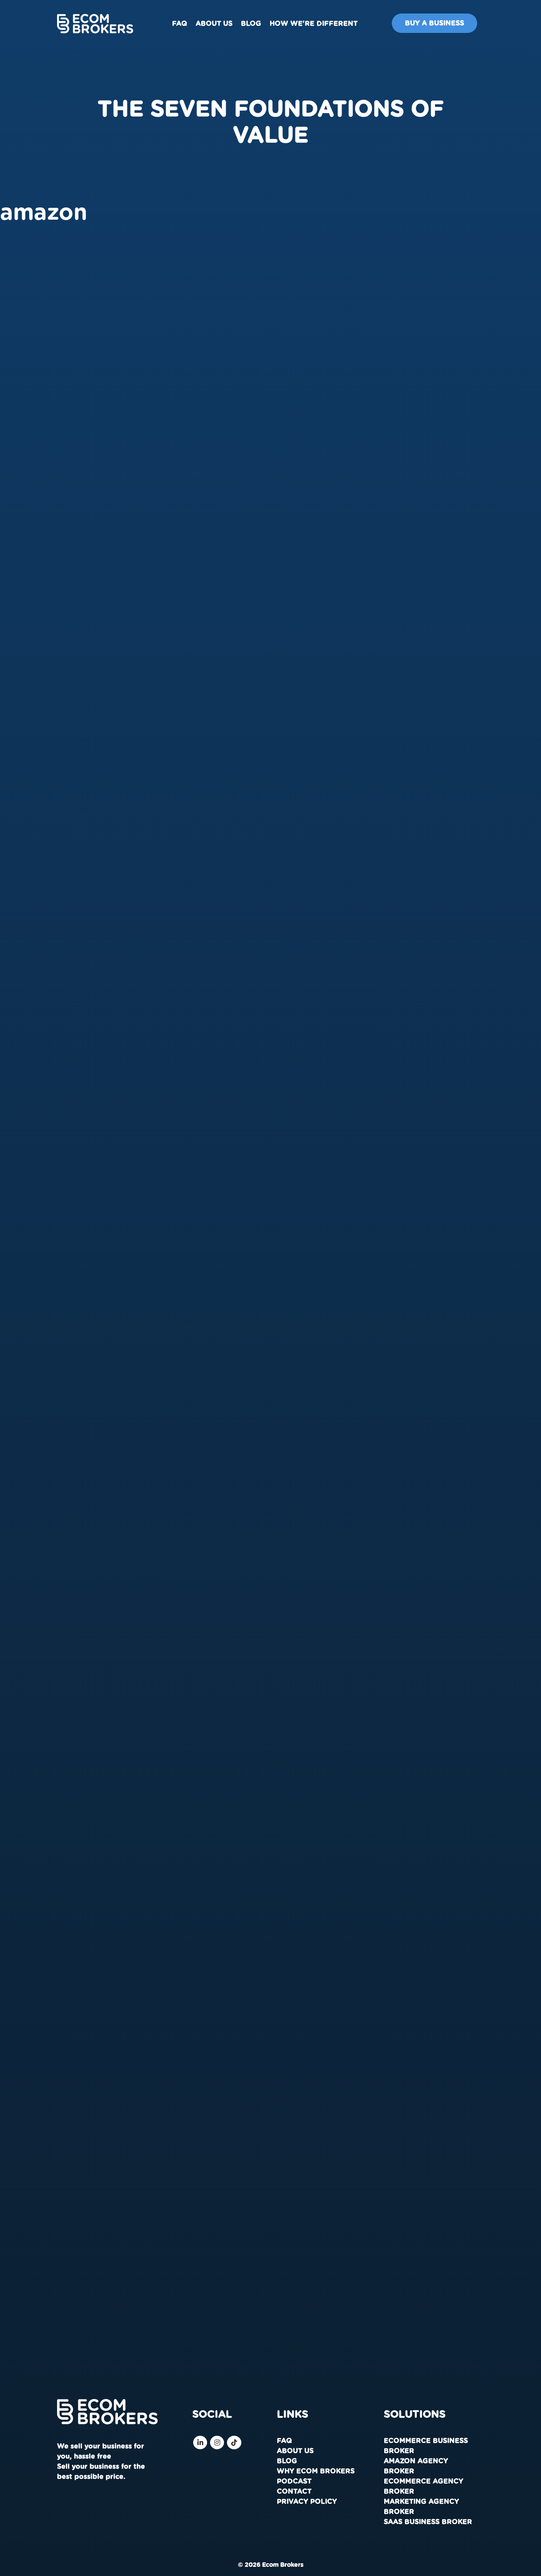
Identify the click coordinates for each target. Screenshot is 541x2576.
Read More (31, 416)
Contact (294, 2492)
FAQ (180, 24)
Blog (251, 24)
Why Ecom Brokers (316, 2471)
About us (214, 24)
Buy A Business (434, 23)
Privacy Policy (307, 2502)
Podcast (294, 2481)
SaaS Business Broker (428, 2522)
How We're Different (314, 24)
